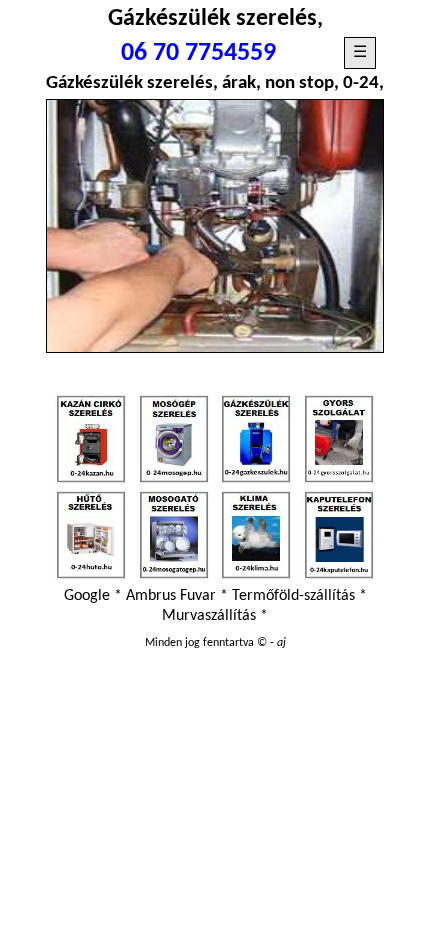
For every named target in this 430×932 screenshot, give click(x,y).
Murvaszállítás (209, 616)
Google (87, 596)
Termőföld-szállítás (293, 596)
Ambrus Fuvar (171, 596)
